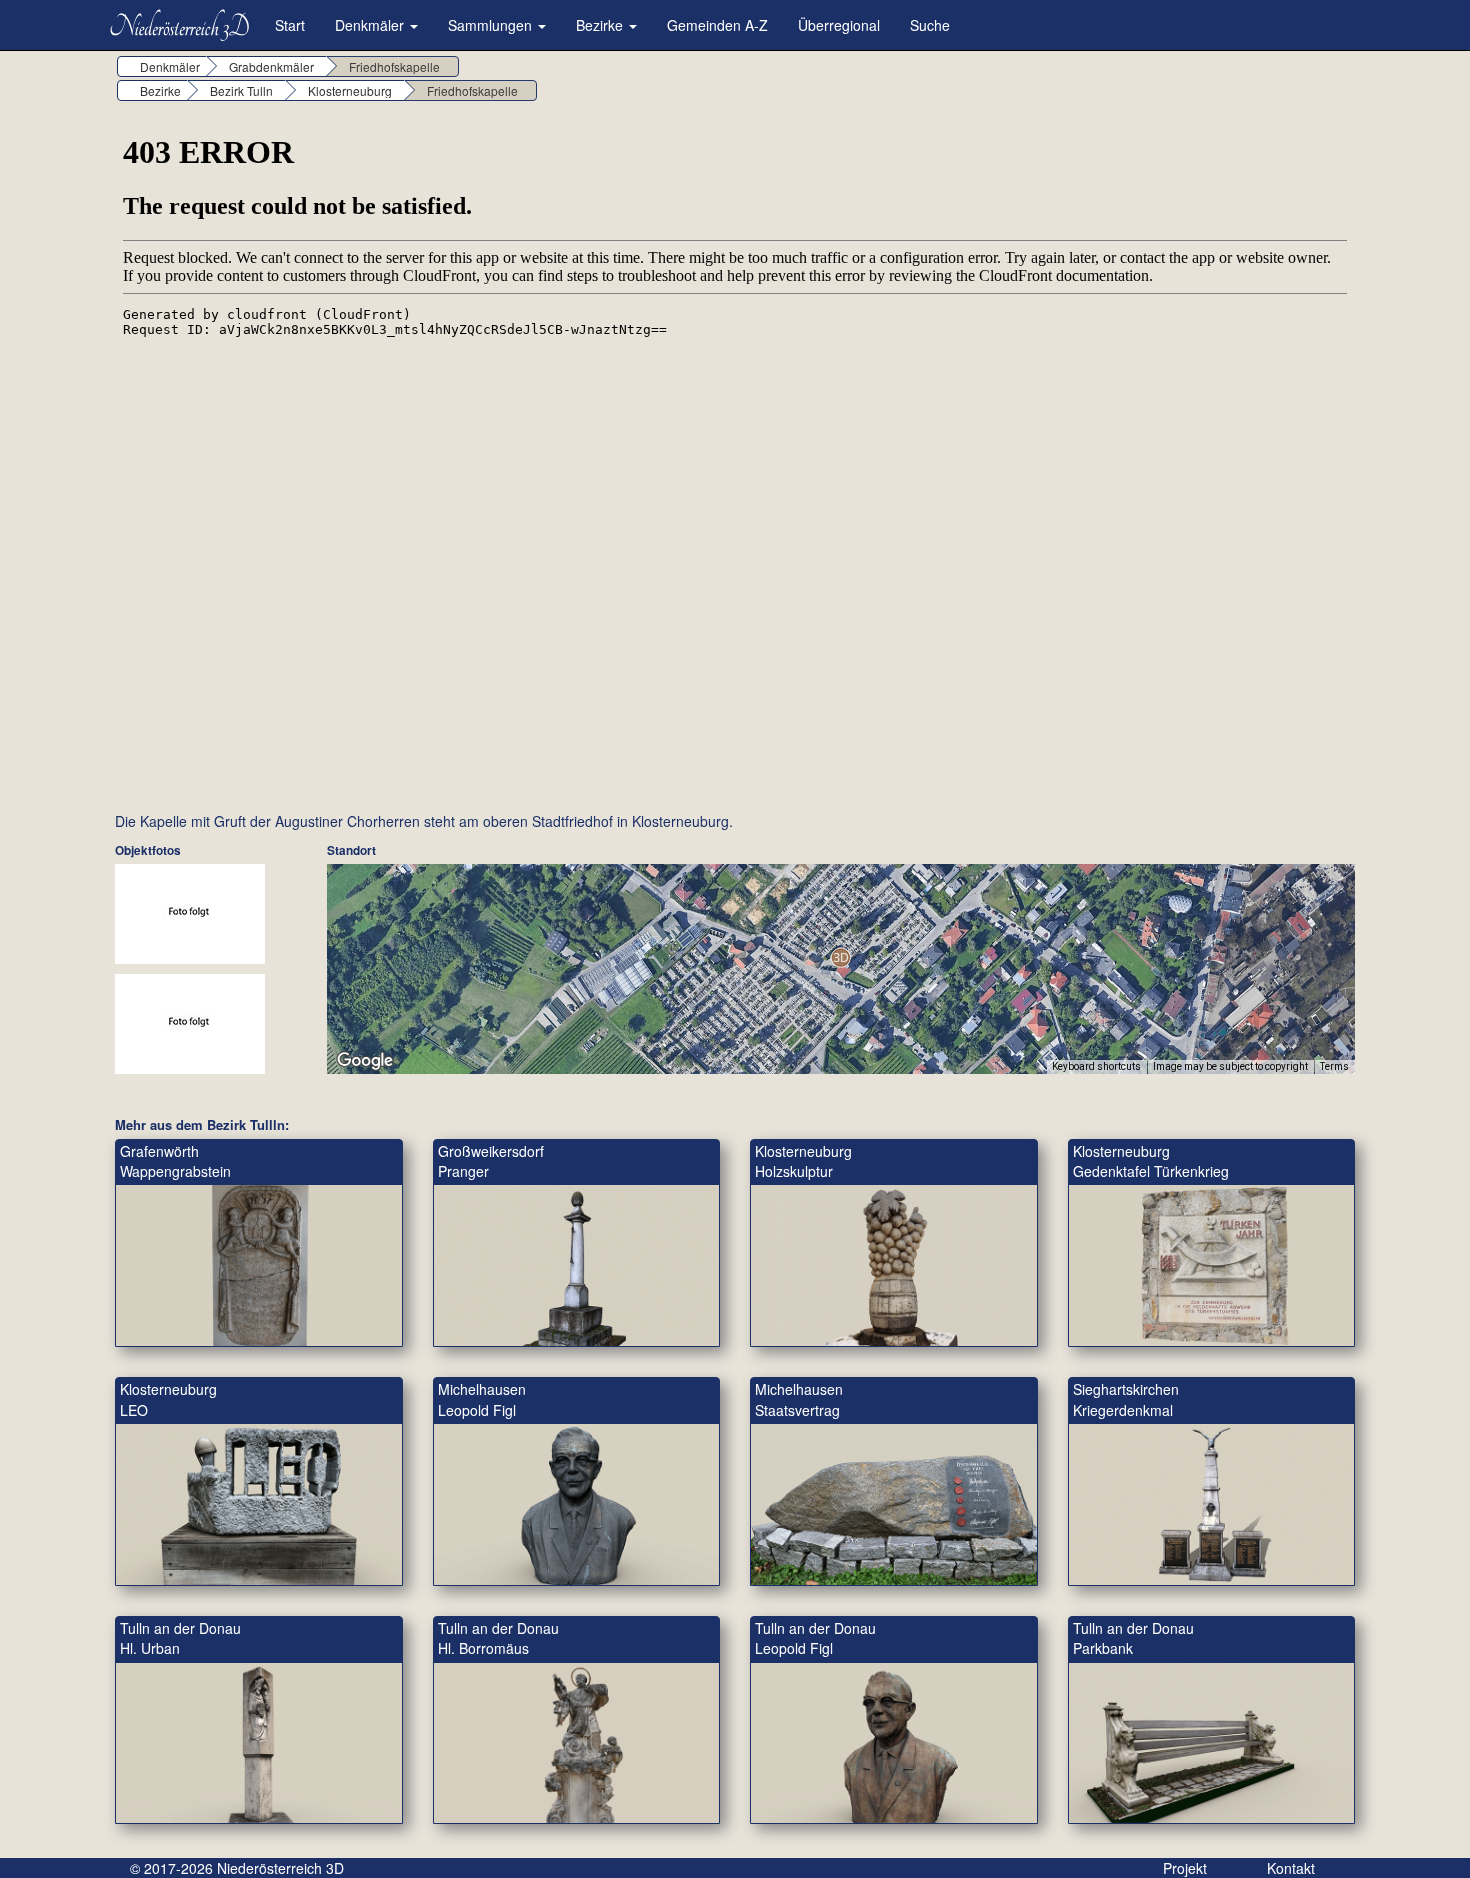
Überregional (839, 25)
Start (290, 25)
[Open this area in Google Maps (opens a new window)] (365, 1061)
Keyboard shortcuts (1096, 1066)
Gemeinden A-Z (717, 25)
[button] (840, 957)
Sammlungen (492, 25)
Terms (1334, 1066)
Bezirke (601, 25)
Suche (930, 25)
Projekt (1185, 1868)
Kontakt (1291, 1868)
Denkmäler (371, 25)
